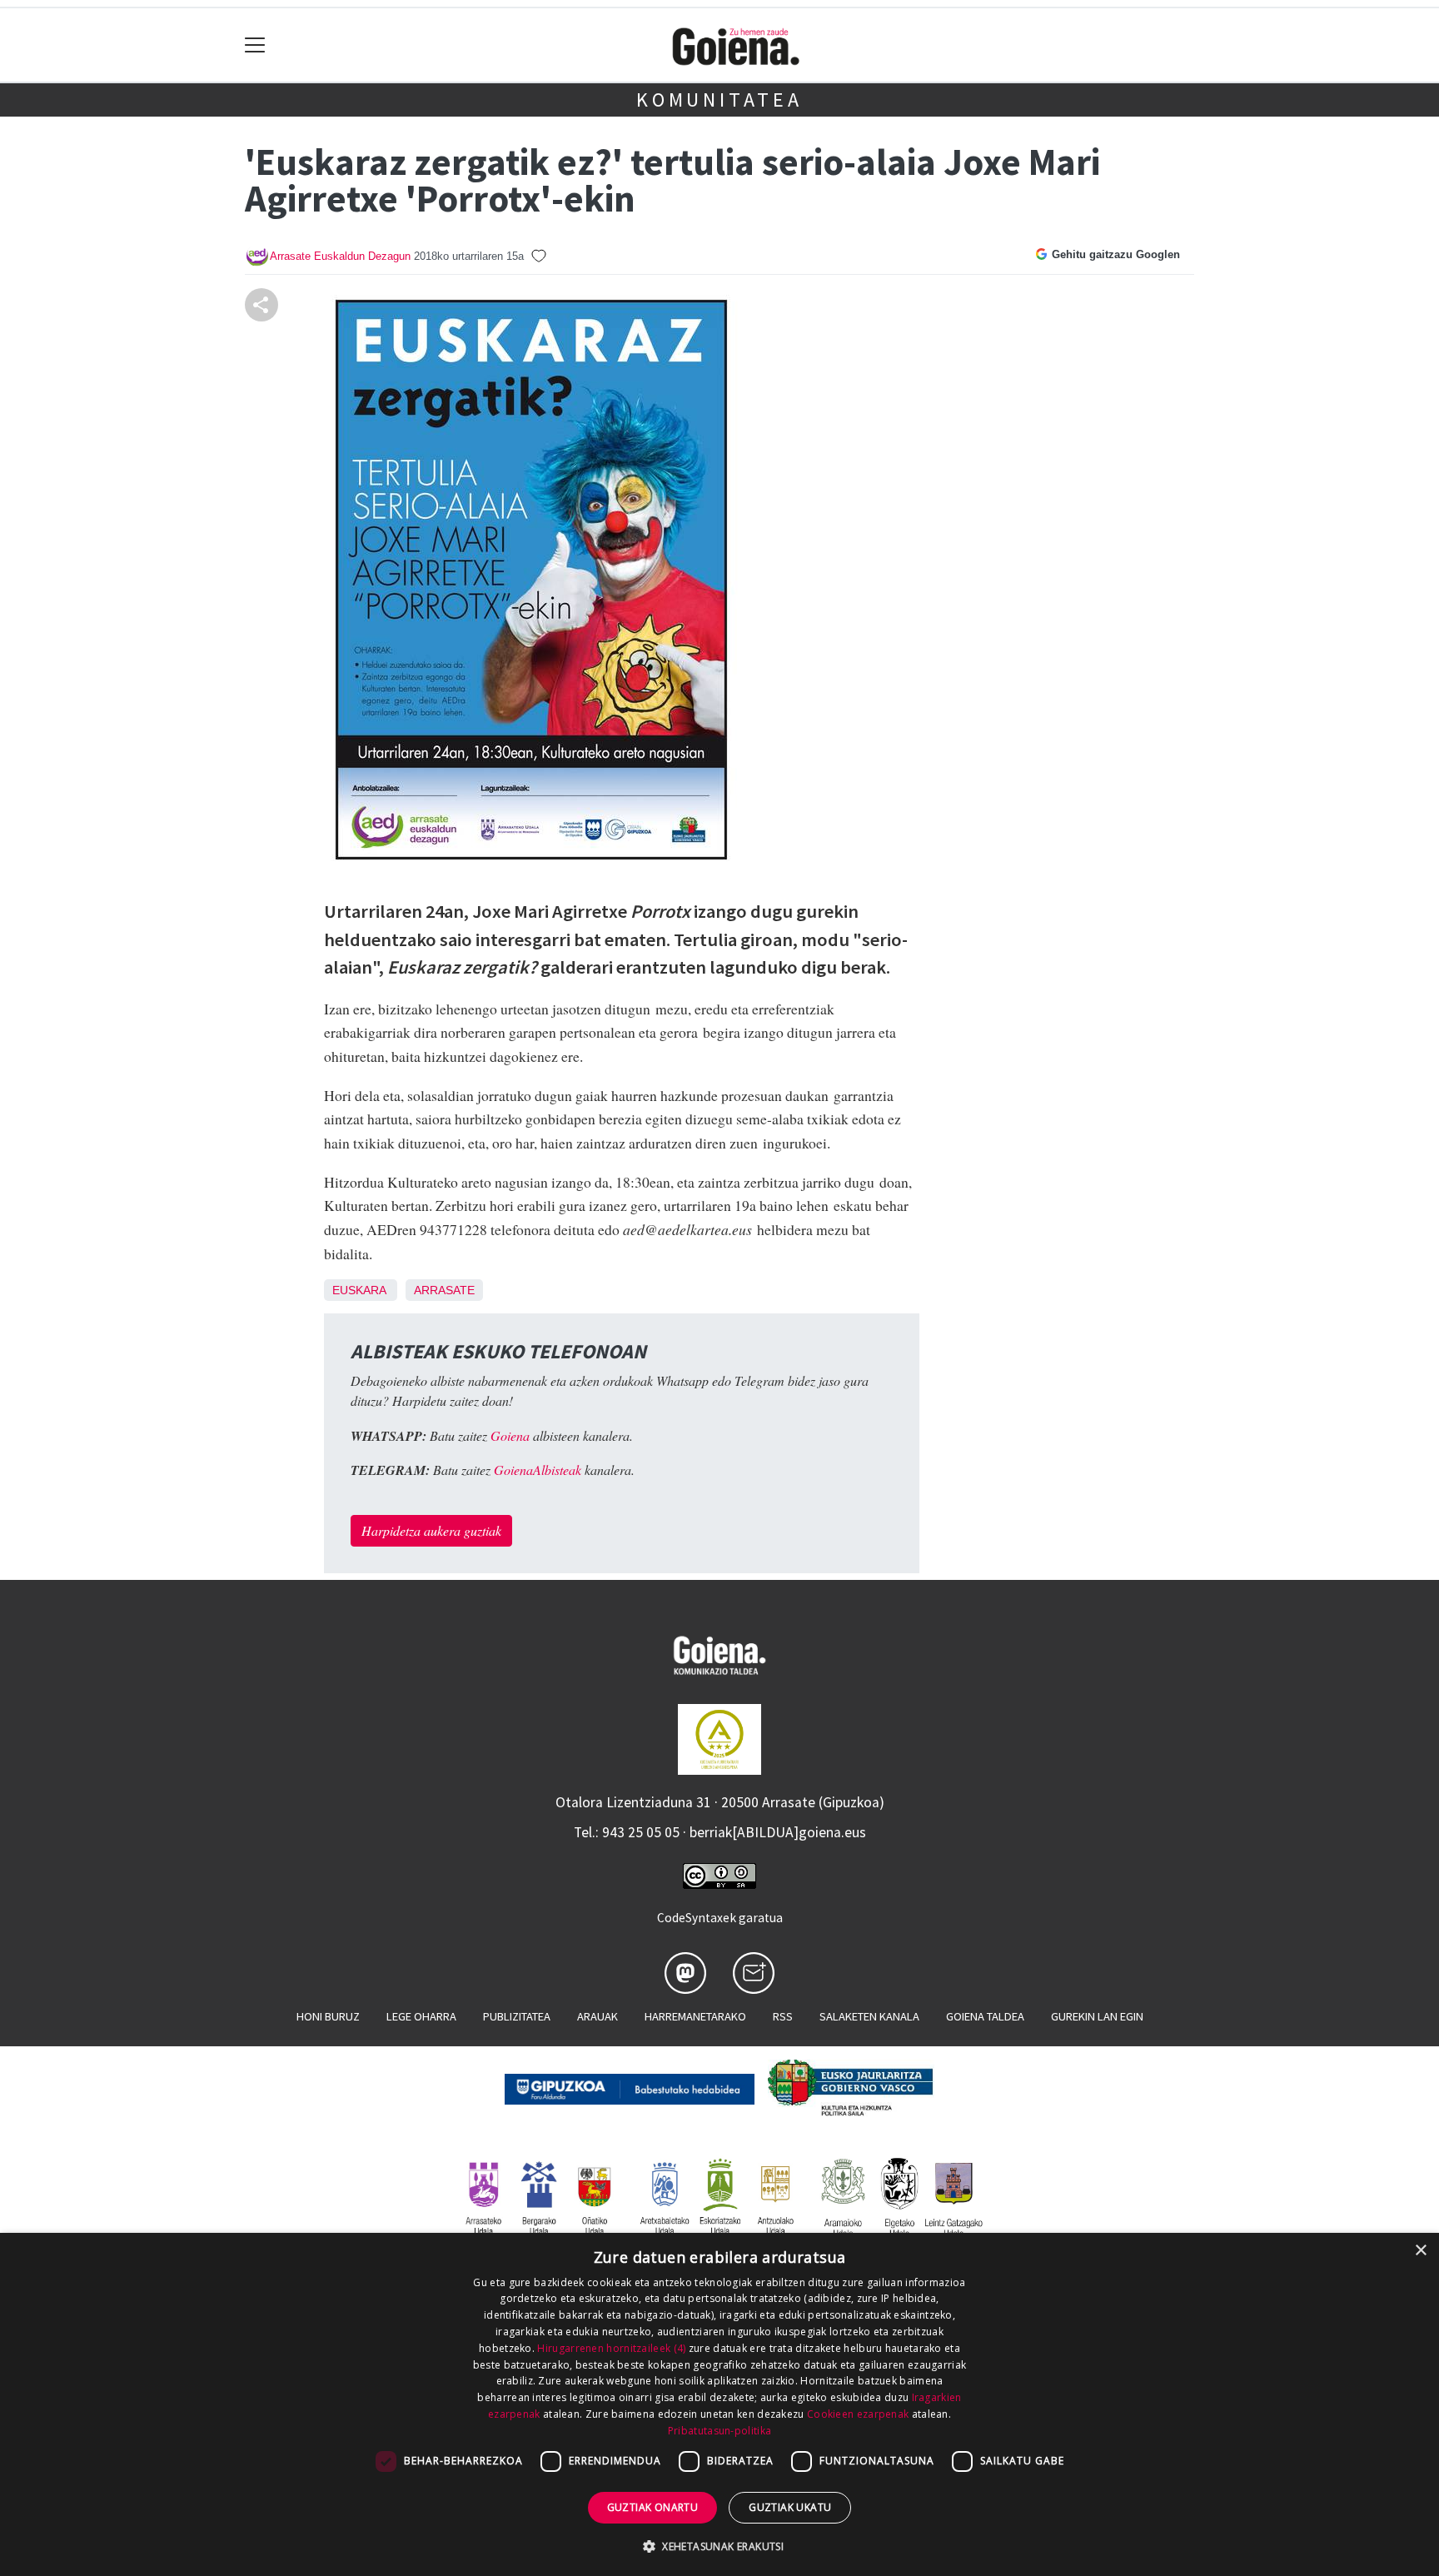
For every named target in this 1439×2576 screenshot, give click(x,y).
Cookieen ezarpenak (858, 2414)
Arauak (598, 2016)
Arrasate (444, 1290)
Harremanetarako (695, 2016)
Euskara (359, 1290)
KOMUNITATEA (719, 100)
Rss (783, 2016)
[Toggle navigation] (255, 45)
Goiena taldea (985, 2016)
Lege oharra (421, 2016)
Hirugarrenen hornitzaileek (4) (611, 2348)
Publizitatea (517, 2016)
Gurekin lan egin (1097, 2016)
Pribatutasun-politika (719, 2431)
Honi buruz (328, 2016)
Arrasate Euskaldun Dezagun (340, 256)
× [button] (1420, 2251)
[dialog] (719, 2404)
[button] (719, 2546)
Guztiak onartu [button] (653, 2507)
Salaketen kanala (869, 2016)
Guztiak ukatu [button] (790, 2507)
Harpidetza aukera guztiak (431, 1530)
